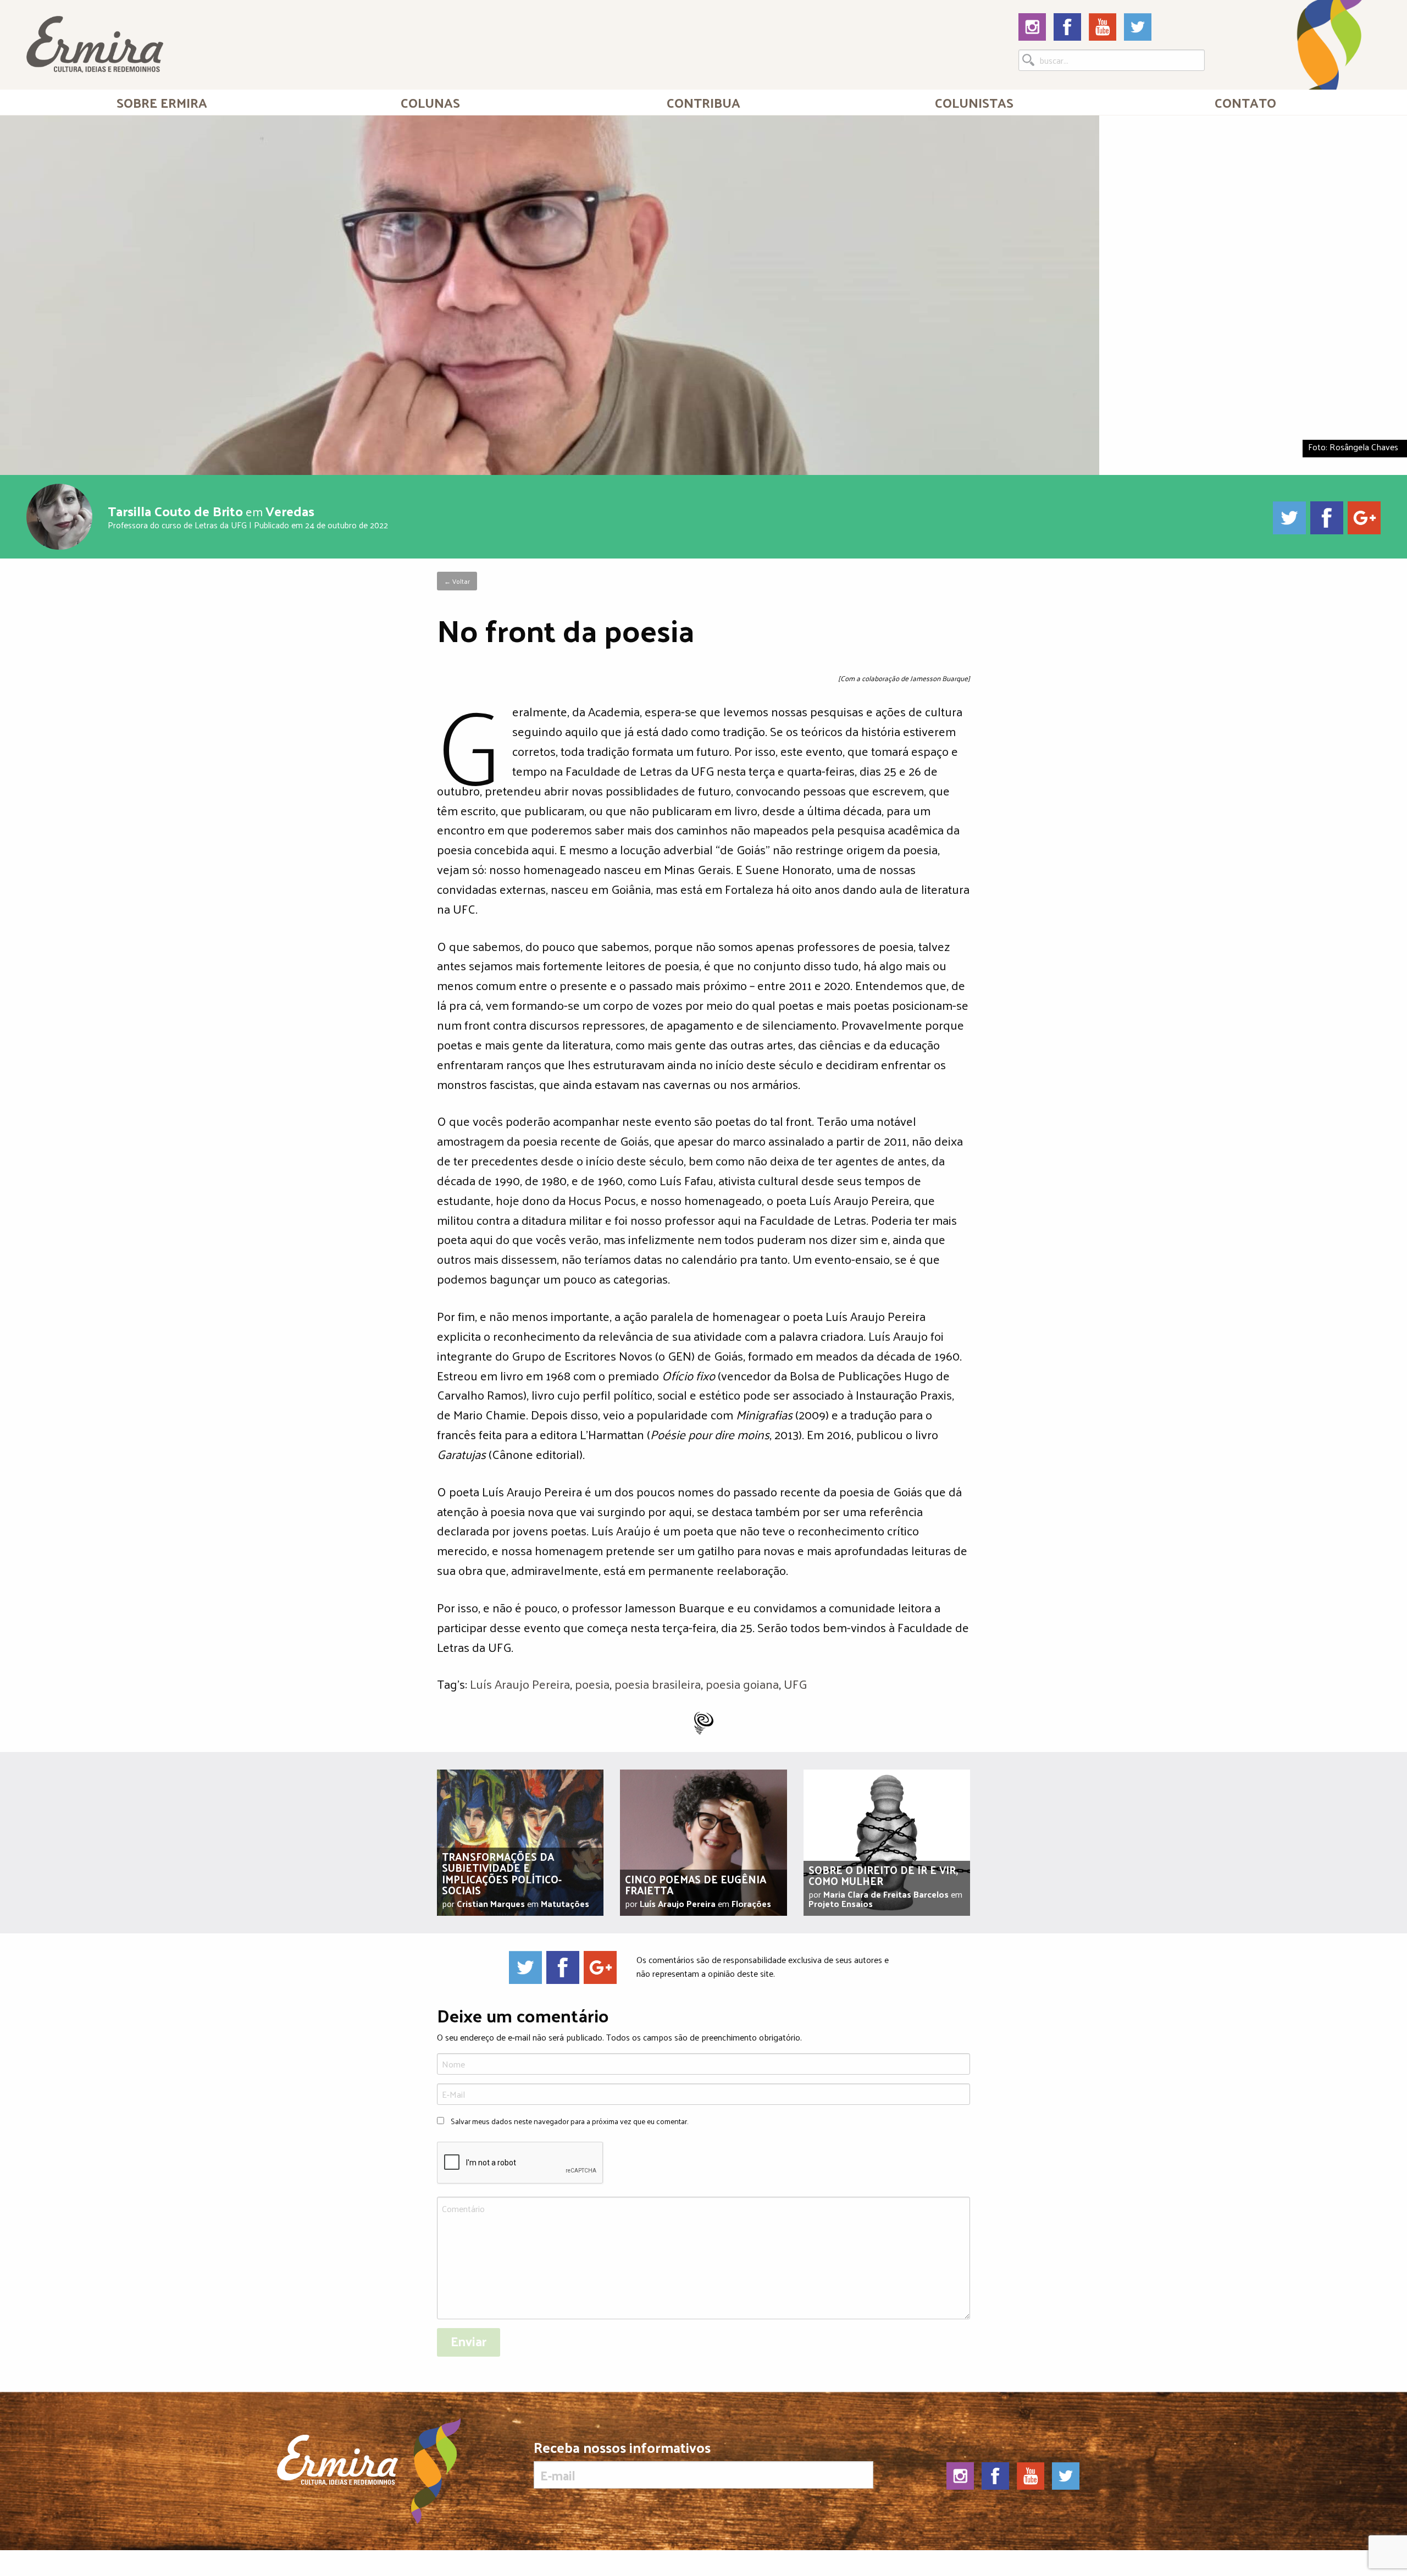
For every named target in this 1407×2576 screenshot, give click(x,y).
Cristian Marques (491, 1903)
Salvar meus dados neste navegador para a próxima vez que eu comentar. (569, 2121)
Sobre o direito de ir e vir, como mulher (883, 1875)
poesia (592, 1684)
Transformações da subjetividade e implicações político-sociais (502, 1873)
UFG (795, 1684)
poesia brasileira (658, 1684)
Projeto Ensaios (841, 1903)
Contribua (703, 102)
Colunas (430, 102)
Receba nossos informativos (622, 2450)
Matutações (565, 1903)
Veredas (290, 510)
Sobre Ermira (162, 102)
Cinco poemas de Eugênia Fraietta (696, 1884)
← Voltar (457, 581)
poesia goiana (742, 1684)
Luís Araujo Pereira (520, 1684)
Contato (1245, 102)
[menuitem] (162, 102)
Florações (751, 1903)
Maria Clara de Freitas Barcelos (886, 1894)
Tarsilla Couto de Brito (175, 510)
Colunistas (974, 102)
